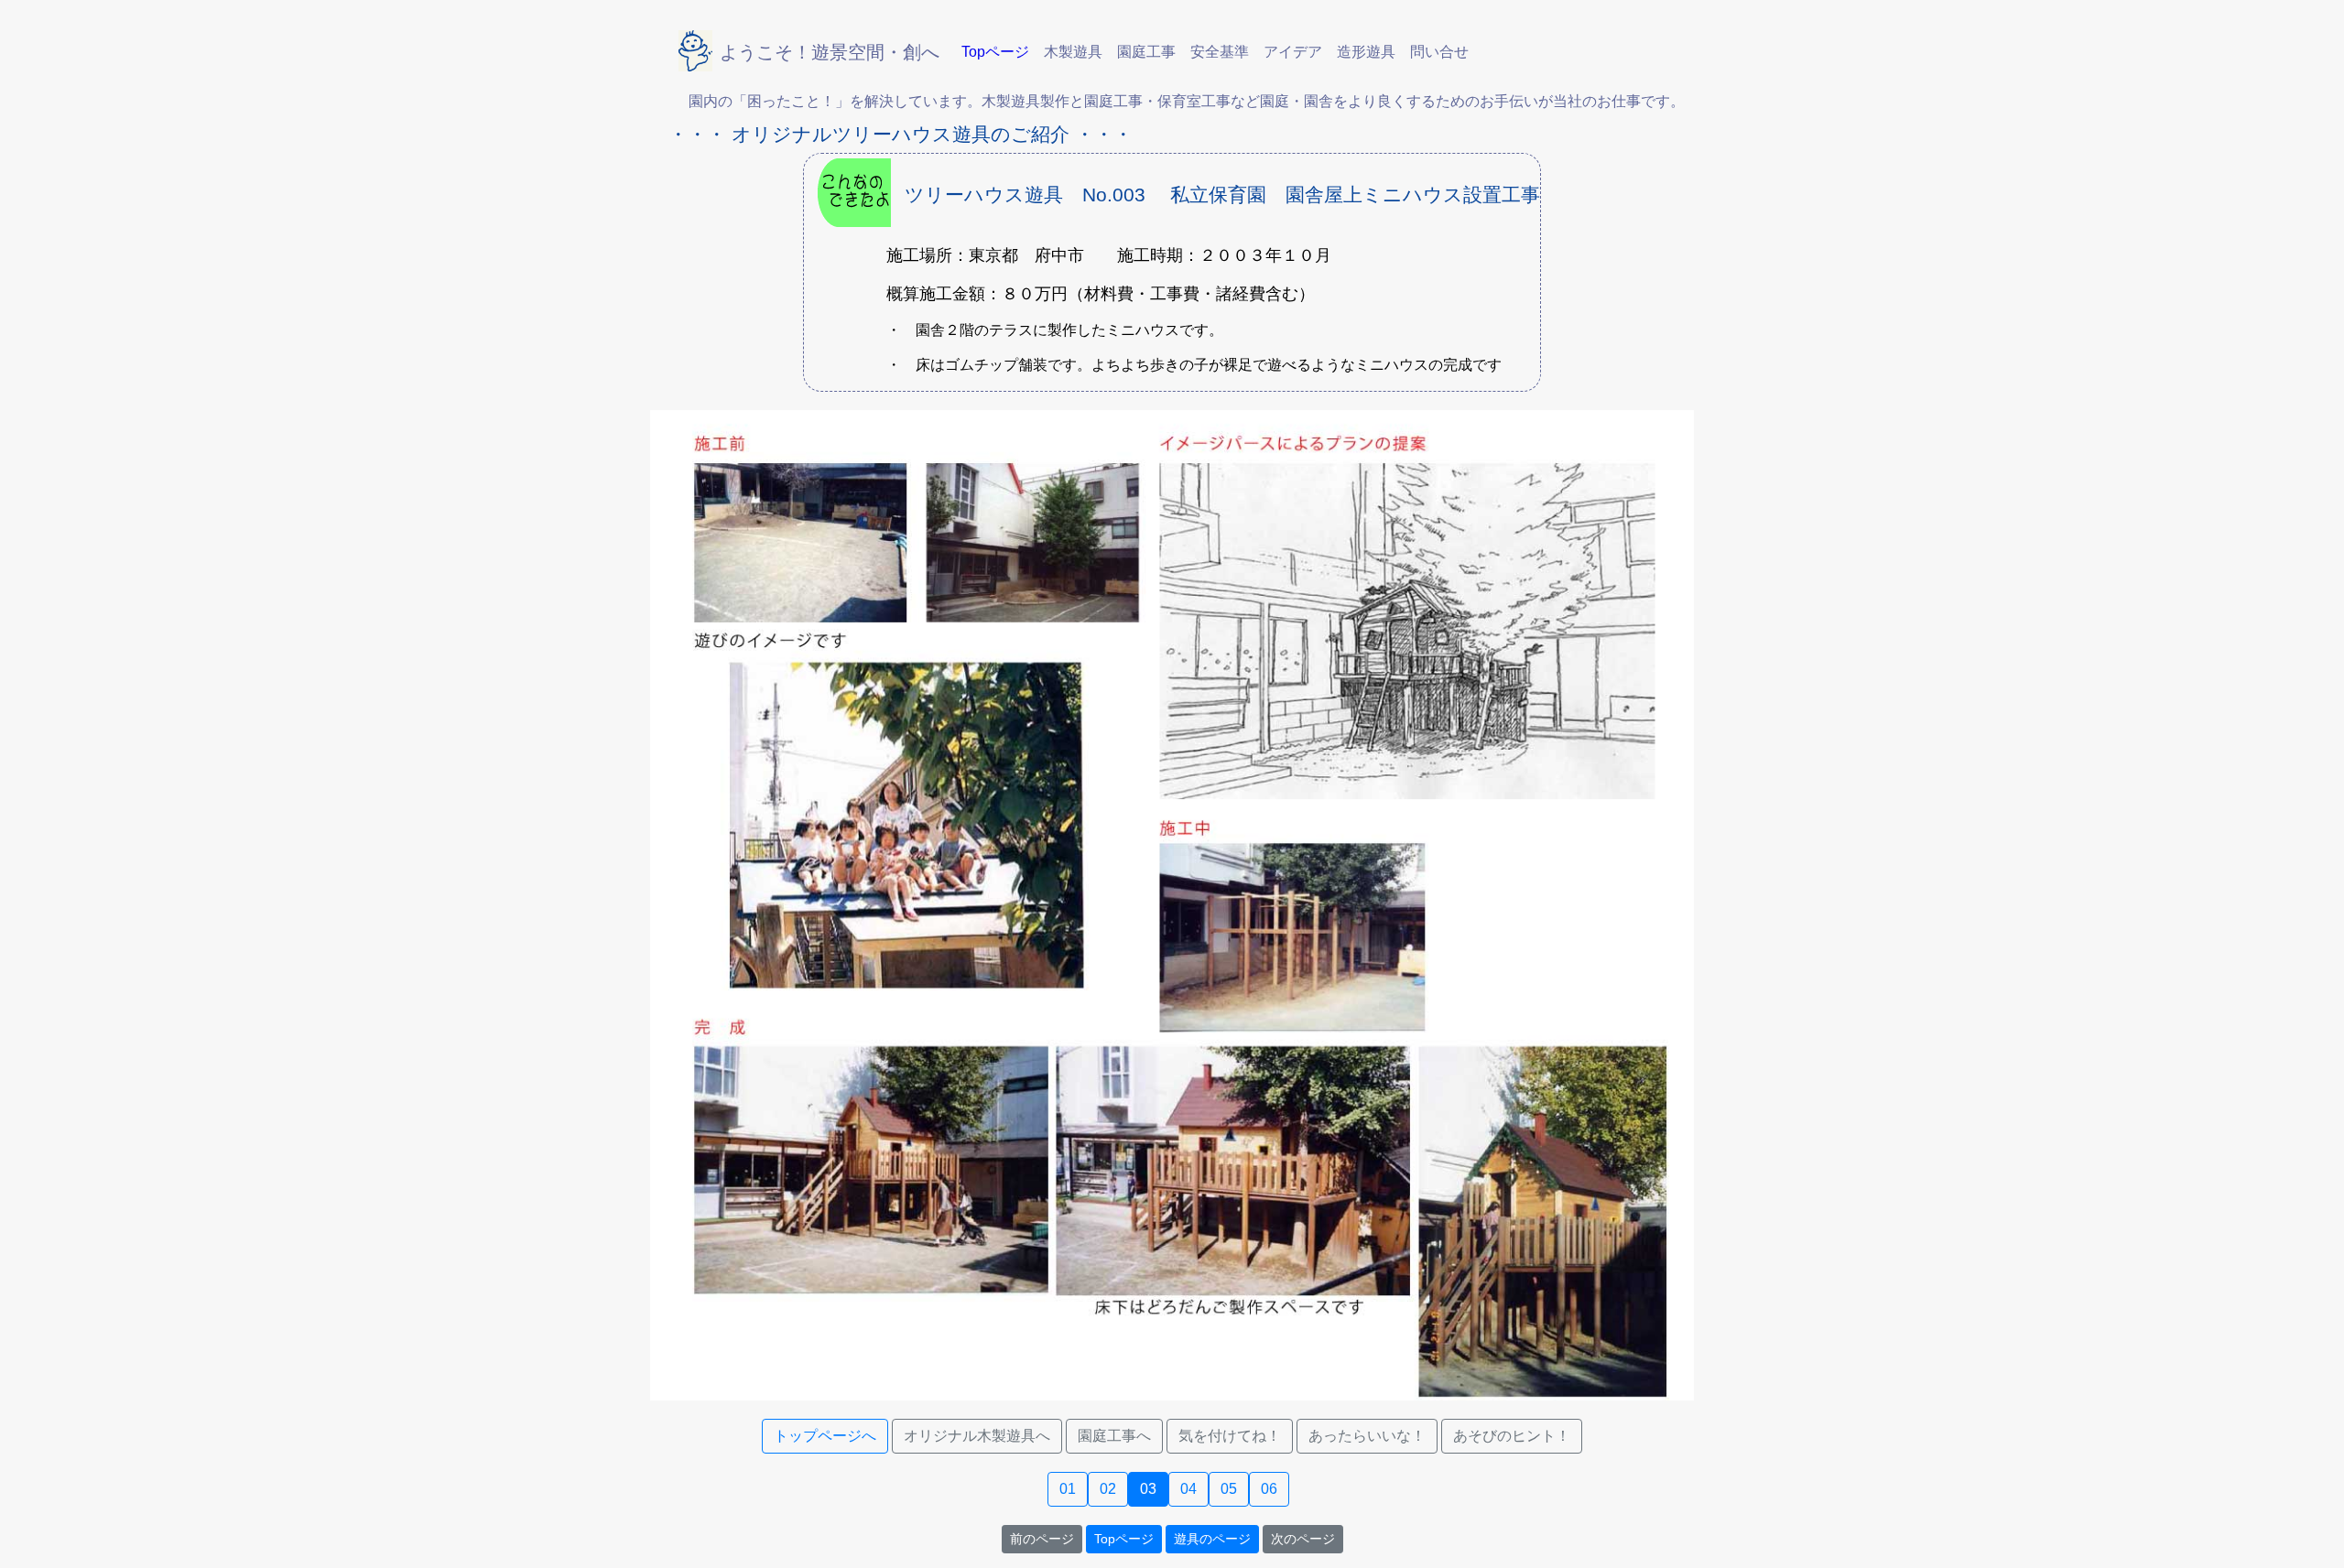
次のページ (1303, 1539)
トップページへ (825, 1436)
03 (1148, 1489)
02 (1108, 1489)
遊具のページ (1212, 1539)
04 (1188, 1489)
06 (1269, 1489)
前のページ (1042, 1539)
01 (1068, 1489)
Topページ (1124, 1539)
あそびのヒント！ (1512, 1436)
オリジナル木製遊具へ (977, 1436)
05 (1229, 1489)
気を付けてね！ (1230, 1436)
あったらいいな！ (1367, 1436)
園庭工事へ (1114, 1436)
